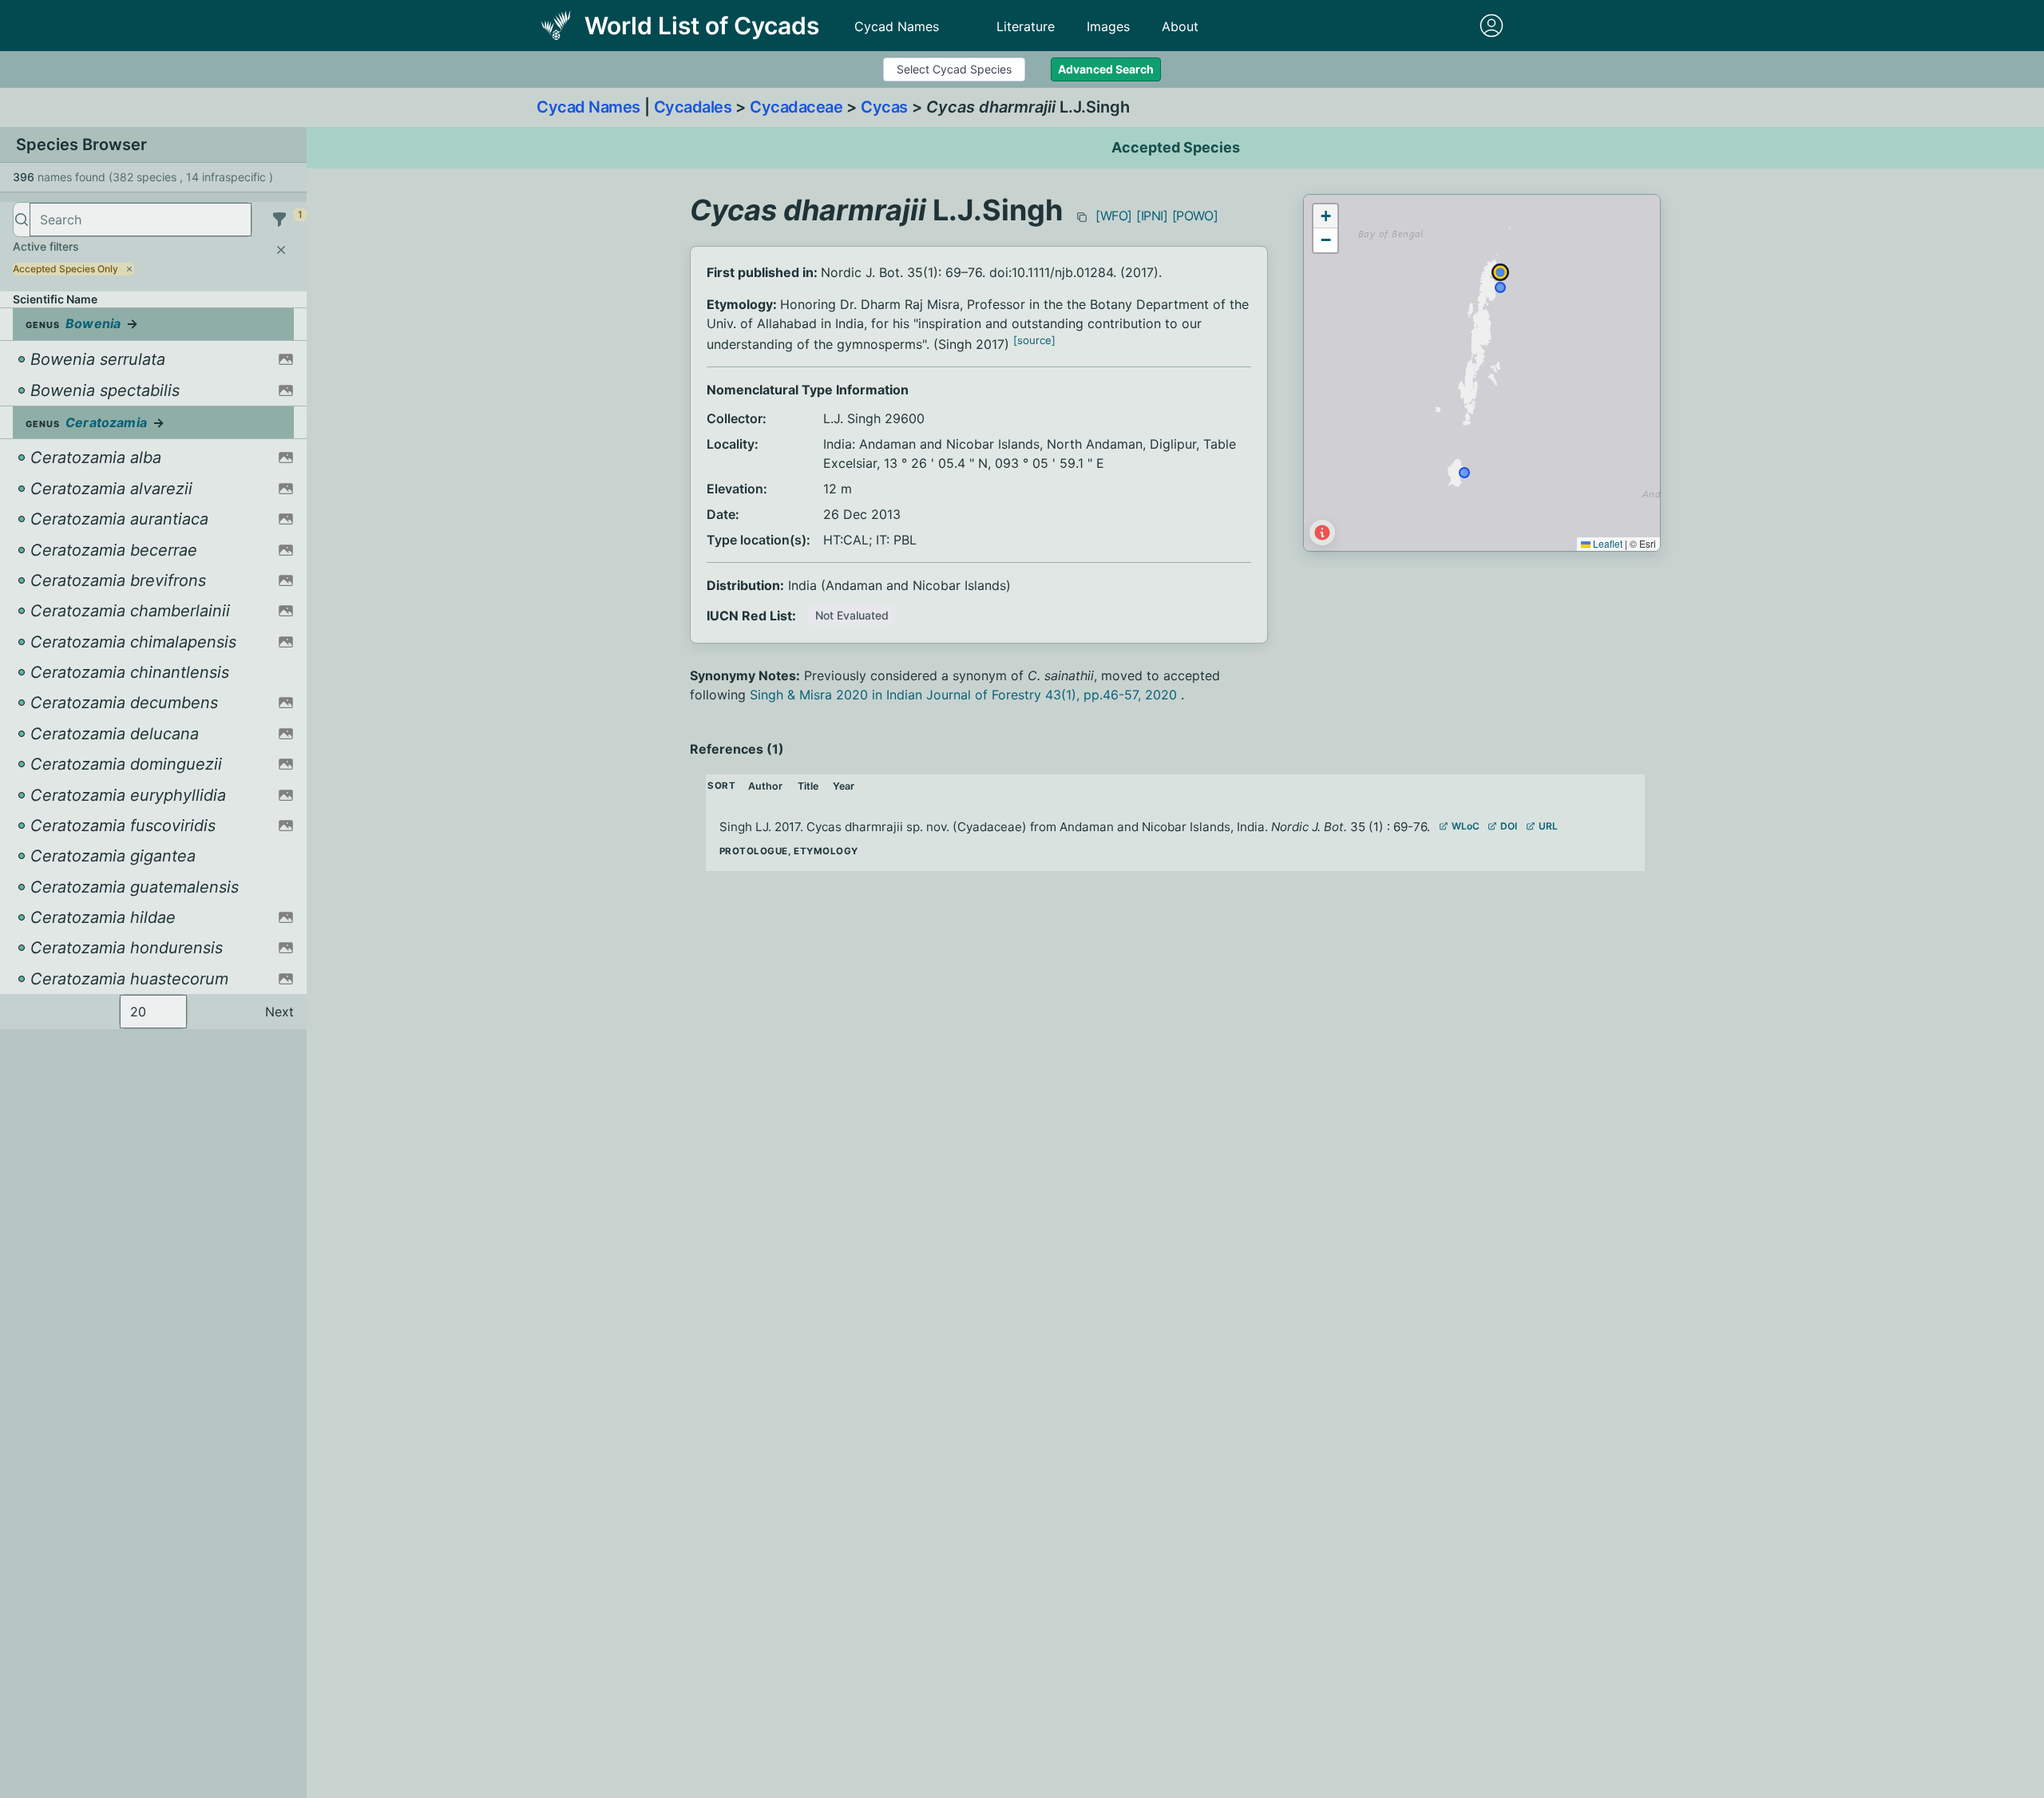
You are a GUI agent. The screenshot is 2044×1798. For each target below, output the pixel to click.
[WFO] (1114, 216)
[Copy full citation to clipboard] (1082, 217)
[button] (1325, 216)
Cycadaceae (796, 107)
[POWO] (1195, 216)
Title (808, 786)
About (1180, 26)
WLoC (1466, 826)
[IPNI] (1152, 216)
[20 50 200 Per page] (153, 1012)
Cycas (884, 107)
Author (765, 786)
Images (1108, 26)
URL (1548, 826)
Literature (1026, 26)
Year (844, 786)
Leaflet (1606, 543)
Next (279, 1012)
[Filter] (279, 220)
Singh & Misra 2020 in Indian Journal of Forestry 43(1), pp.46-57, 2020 (965, 695)
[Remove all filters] (281, 250)
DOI (1509, 826)
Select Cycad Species (954, 69)
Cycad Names (897, 26)
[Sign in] (1491, 26)
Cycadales (693, 107)
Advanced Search (1106, 69)
